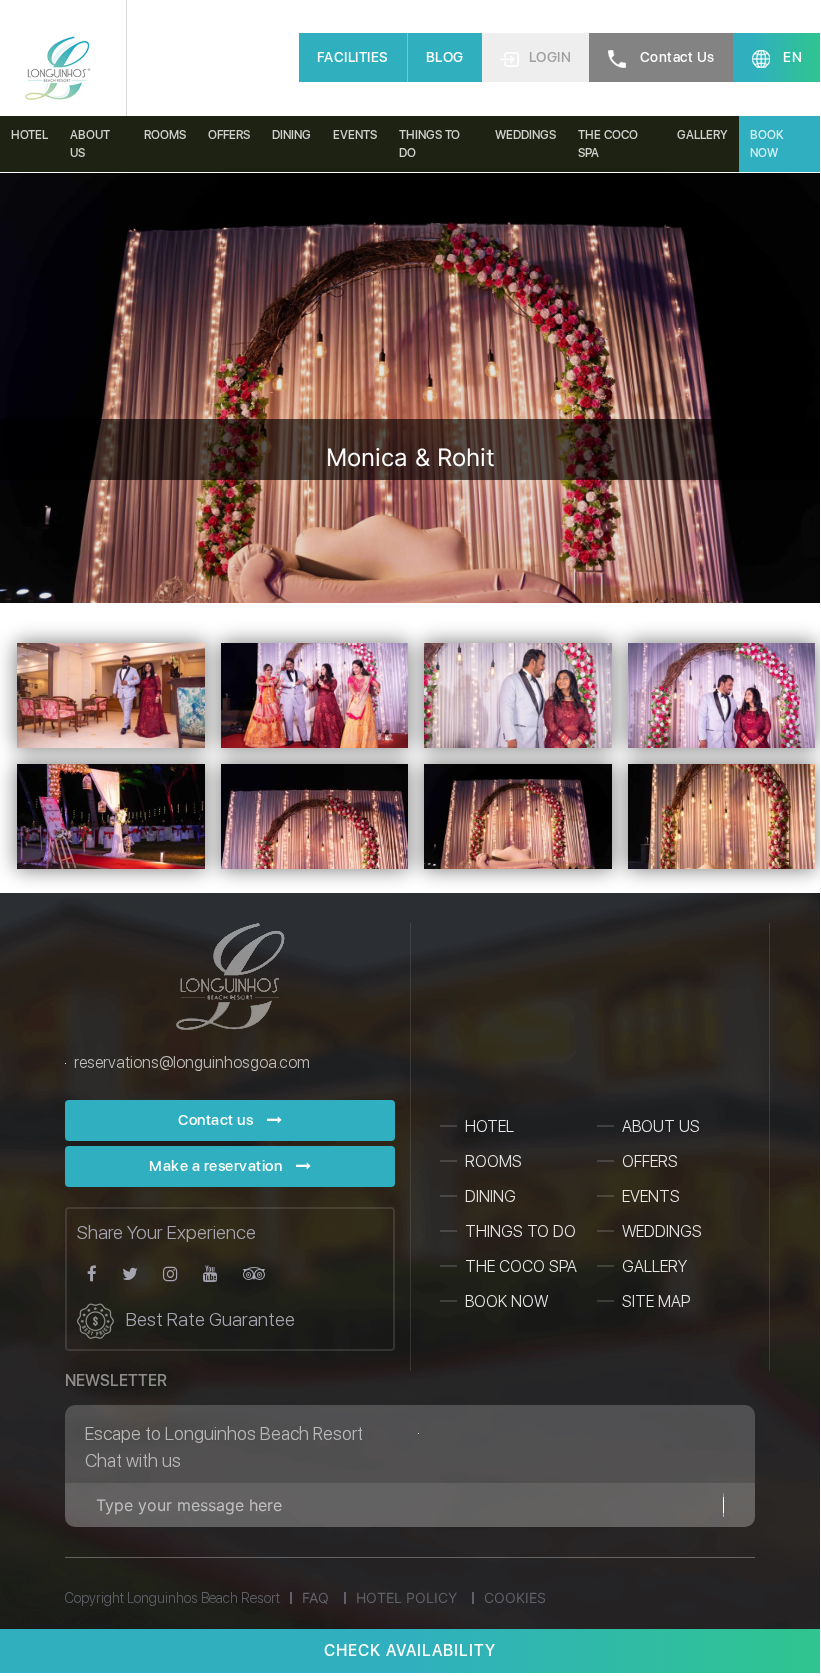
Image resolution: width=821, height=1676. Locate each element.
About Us (90, 144)
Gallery (702, 135)
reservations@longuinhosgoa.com (192, 1062)
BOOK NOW (506, 1301)
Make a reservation (217, 1166)
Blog (445, 57)
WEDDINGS (662, 1231)
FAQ (315, 1597)
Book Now (767, 144)
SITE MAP (656, 1301)
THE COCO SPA (608, 144)
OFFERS (650, 1161)
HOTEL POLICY (406, 1597)
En (791, 57)
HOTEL (489, 1126)
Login (550, 57)
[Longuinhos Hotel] (58, 69)
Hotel (29, 135)
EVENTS (651, 1196)
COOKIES (515, 1597)
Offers (229, 135)
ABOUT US (661, 1126)
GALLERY (654, 1266)
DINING (291, 135)
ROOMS (493, 1161)
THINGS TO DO (429, 144)
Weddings (525, 135)
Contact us (675, 57)
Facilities (353, 57)
